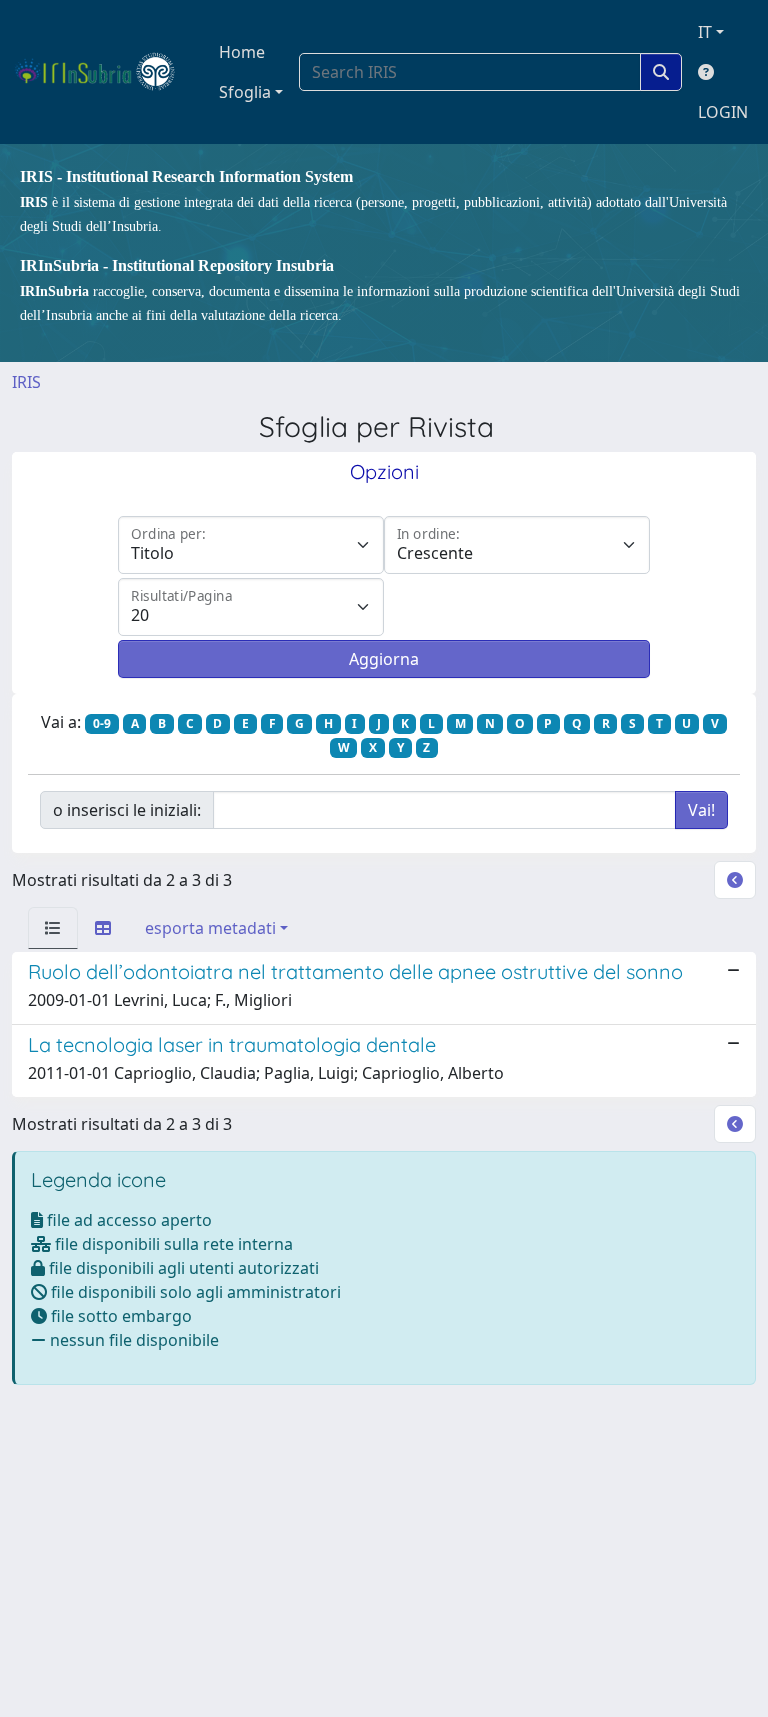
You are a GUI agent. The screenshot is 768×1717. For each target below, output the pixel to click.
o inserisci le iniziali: (127, 810)
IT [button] (705, 32)
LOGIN (723, 112)
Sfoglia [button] (245, 92)
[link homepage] (103, 72)
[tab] (53, 928)
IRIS (26, 382)
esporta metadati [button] (210, 928)
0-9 (102, 723)
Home (242, 52)
